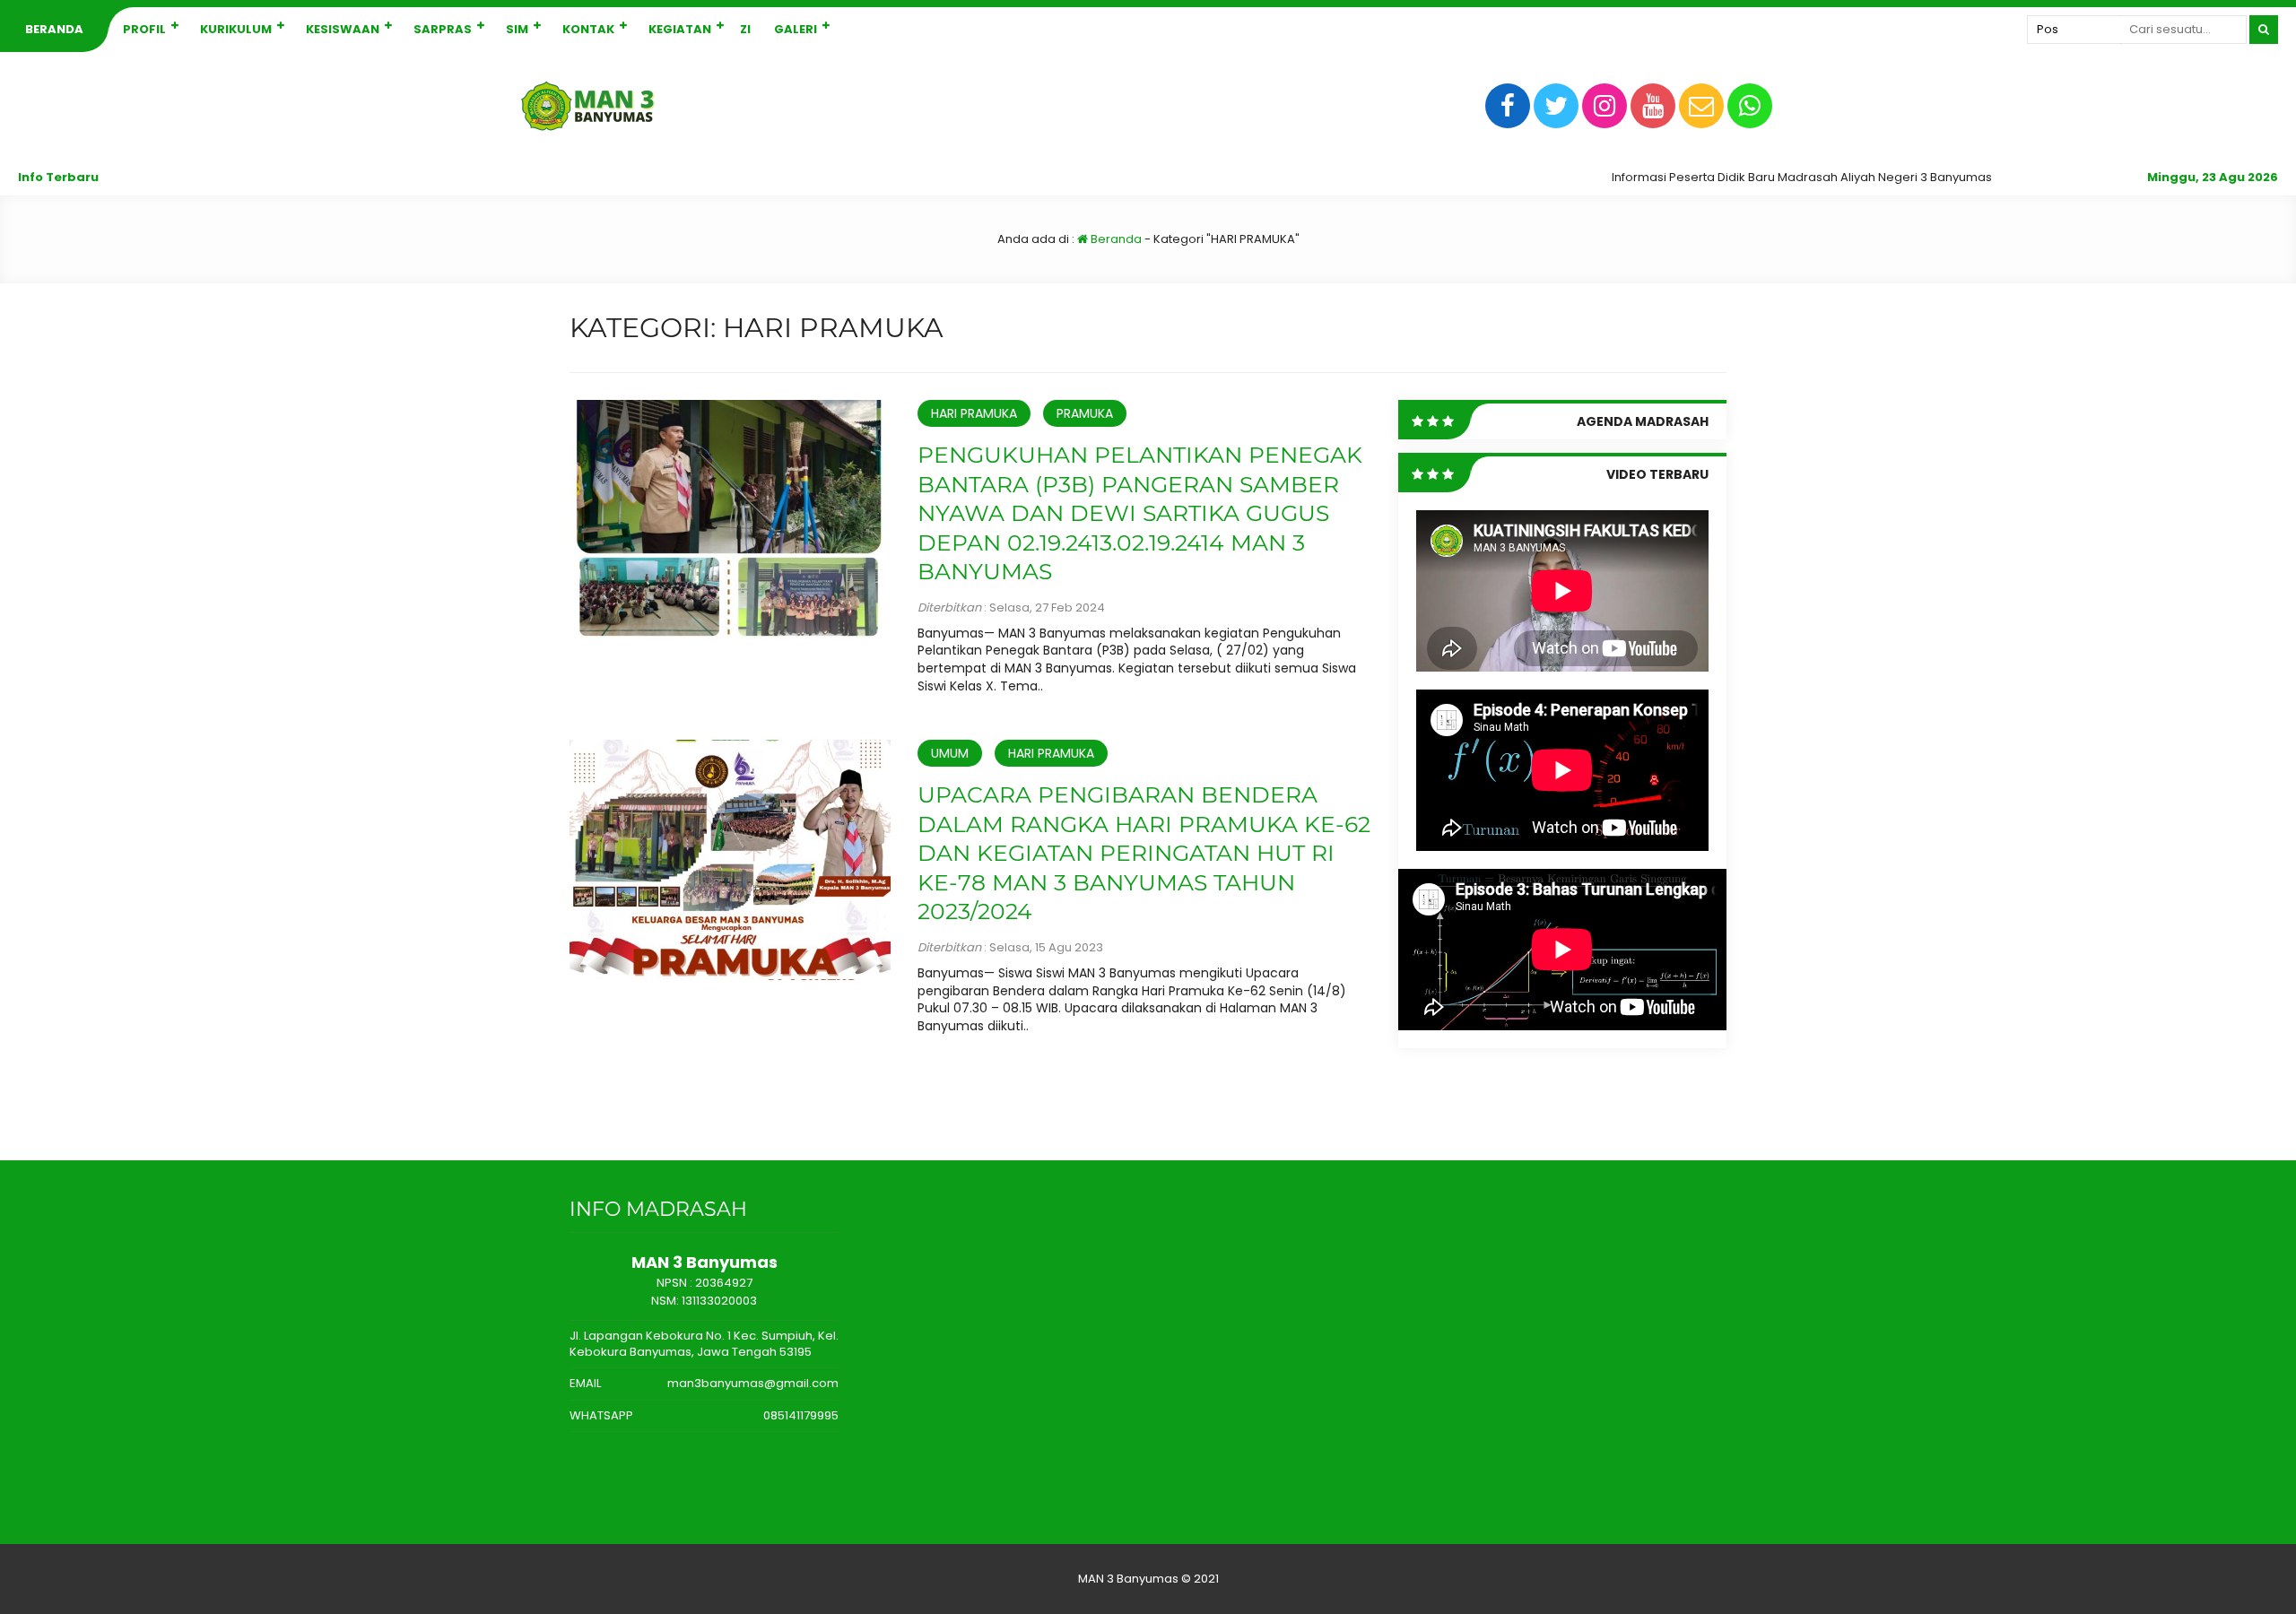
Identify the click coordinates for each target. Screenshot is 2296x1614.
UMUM (950, 753)
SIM (517, 29)
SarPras (443, 29)
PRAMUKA (1085, 413)
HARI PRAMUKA (974, 413)
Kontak (588, 29)
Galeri (796, 29)
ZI (745, 29)
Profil (144, 29)
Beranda (54, 29)
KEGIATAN (680, 29)
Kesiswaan (343, 29)
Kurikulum (236, 29)
